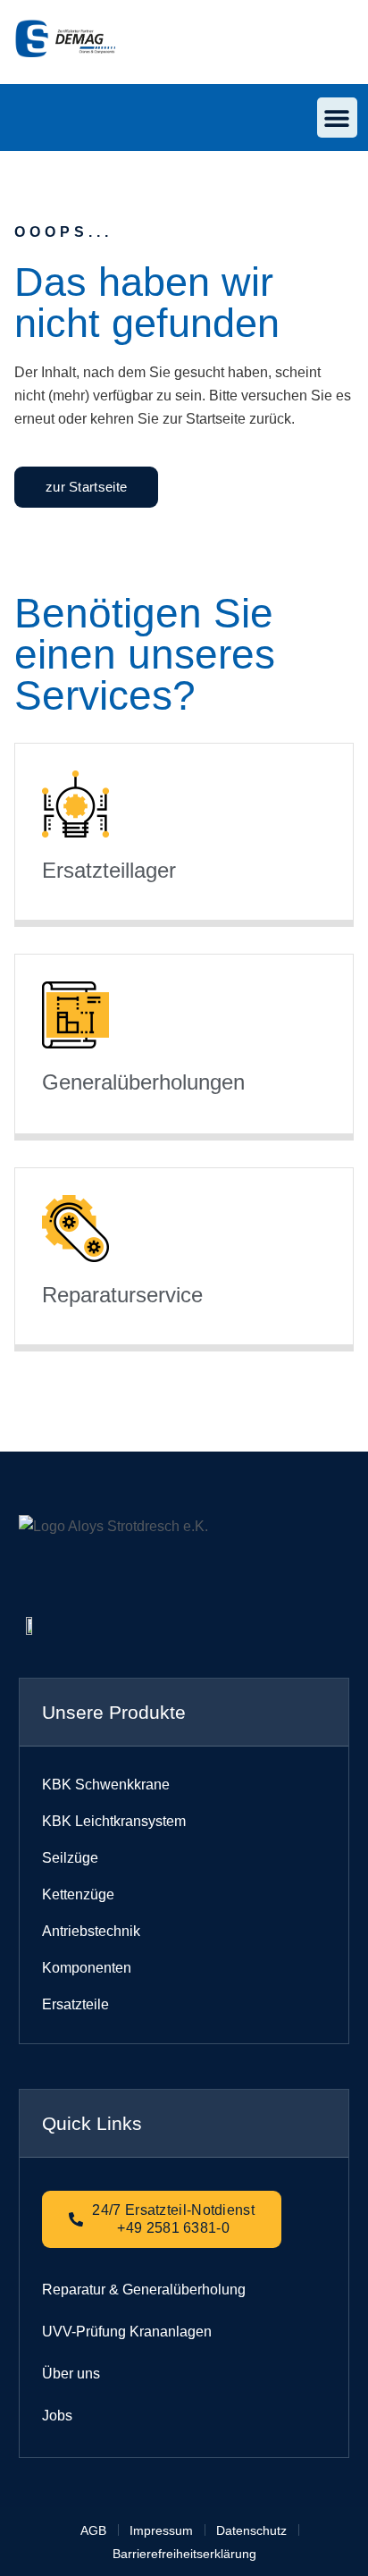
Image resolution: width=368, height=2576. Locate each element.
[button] (337, 118)
